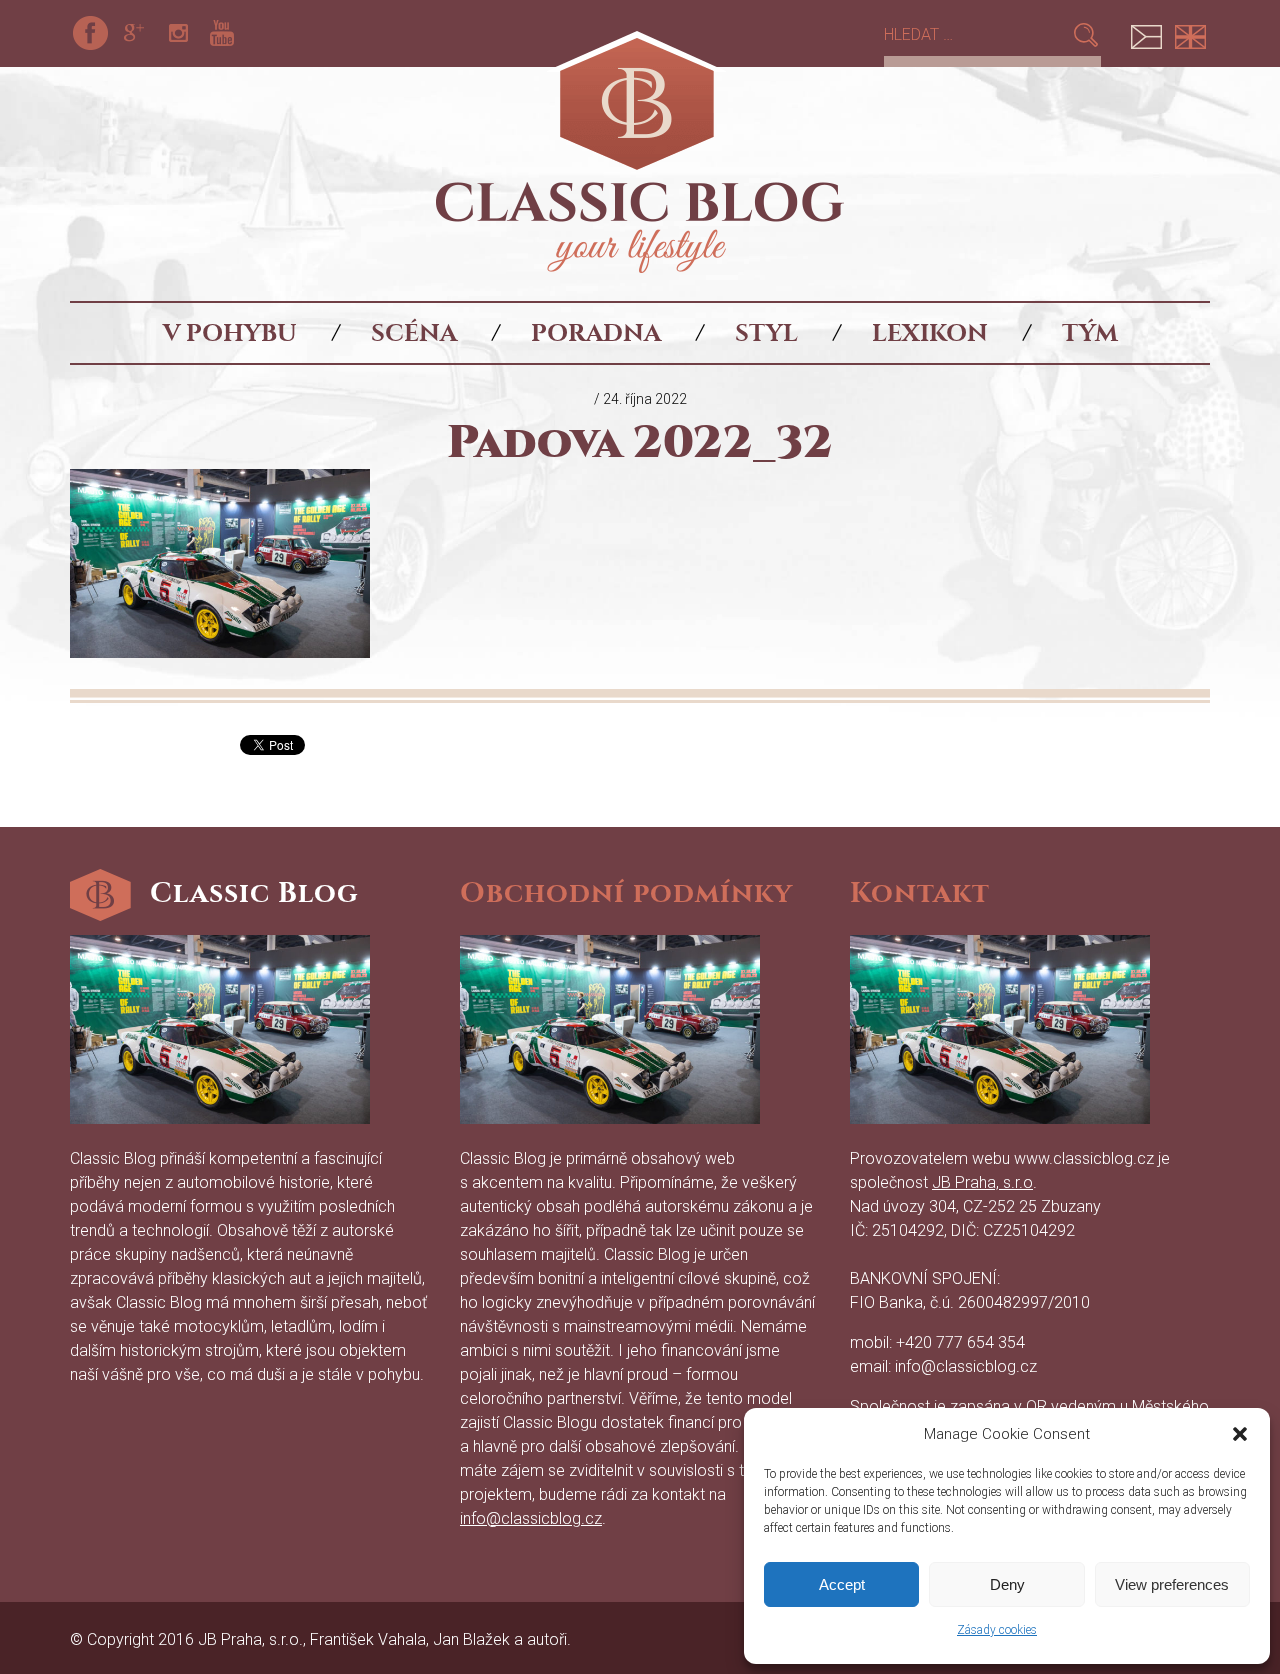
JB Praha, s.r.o (982, 1182)
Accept (842, 1584)
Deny (1007, 1584)
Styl (766, 333)
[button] (1240, 1434)
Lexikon (930, 333)
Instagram (178, 33)
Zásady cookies (997, 1630)
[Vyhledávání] (977, 34)
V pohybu (230, 333)
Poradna (596, 333)
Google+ (134, 33)
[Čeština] (1146, 33)
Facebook (90, 33)
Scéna (414, 333)
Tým (1090, 333)
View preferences (1172, 1584)
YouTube (222, 33)
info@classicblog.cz (531, 1518)
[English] (1190, 33)
